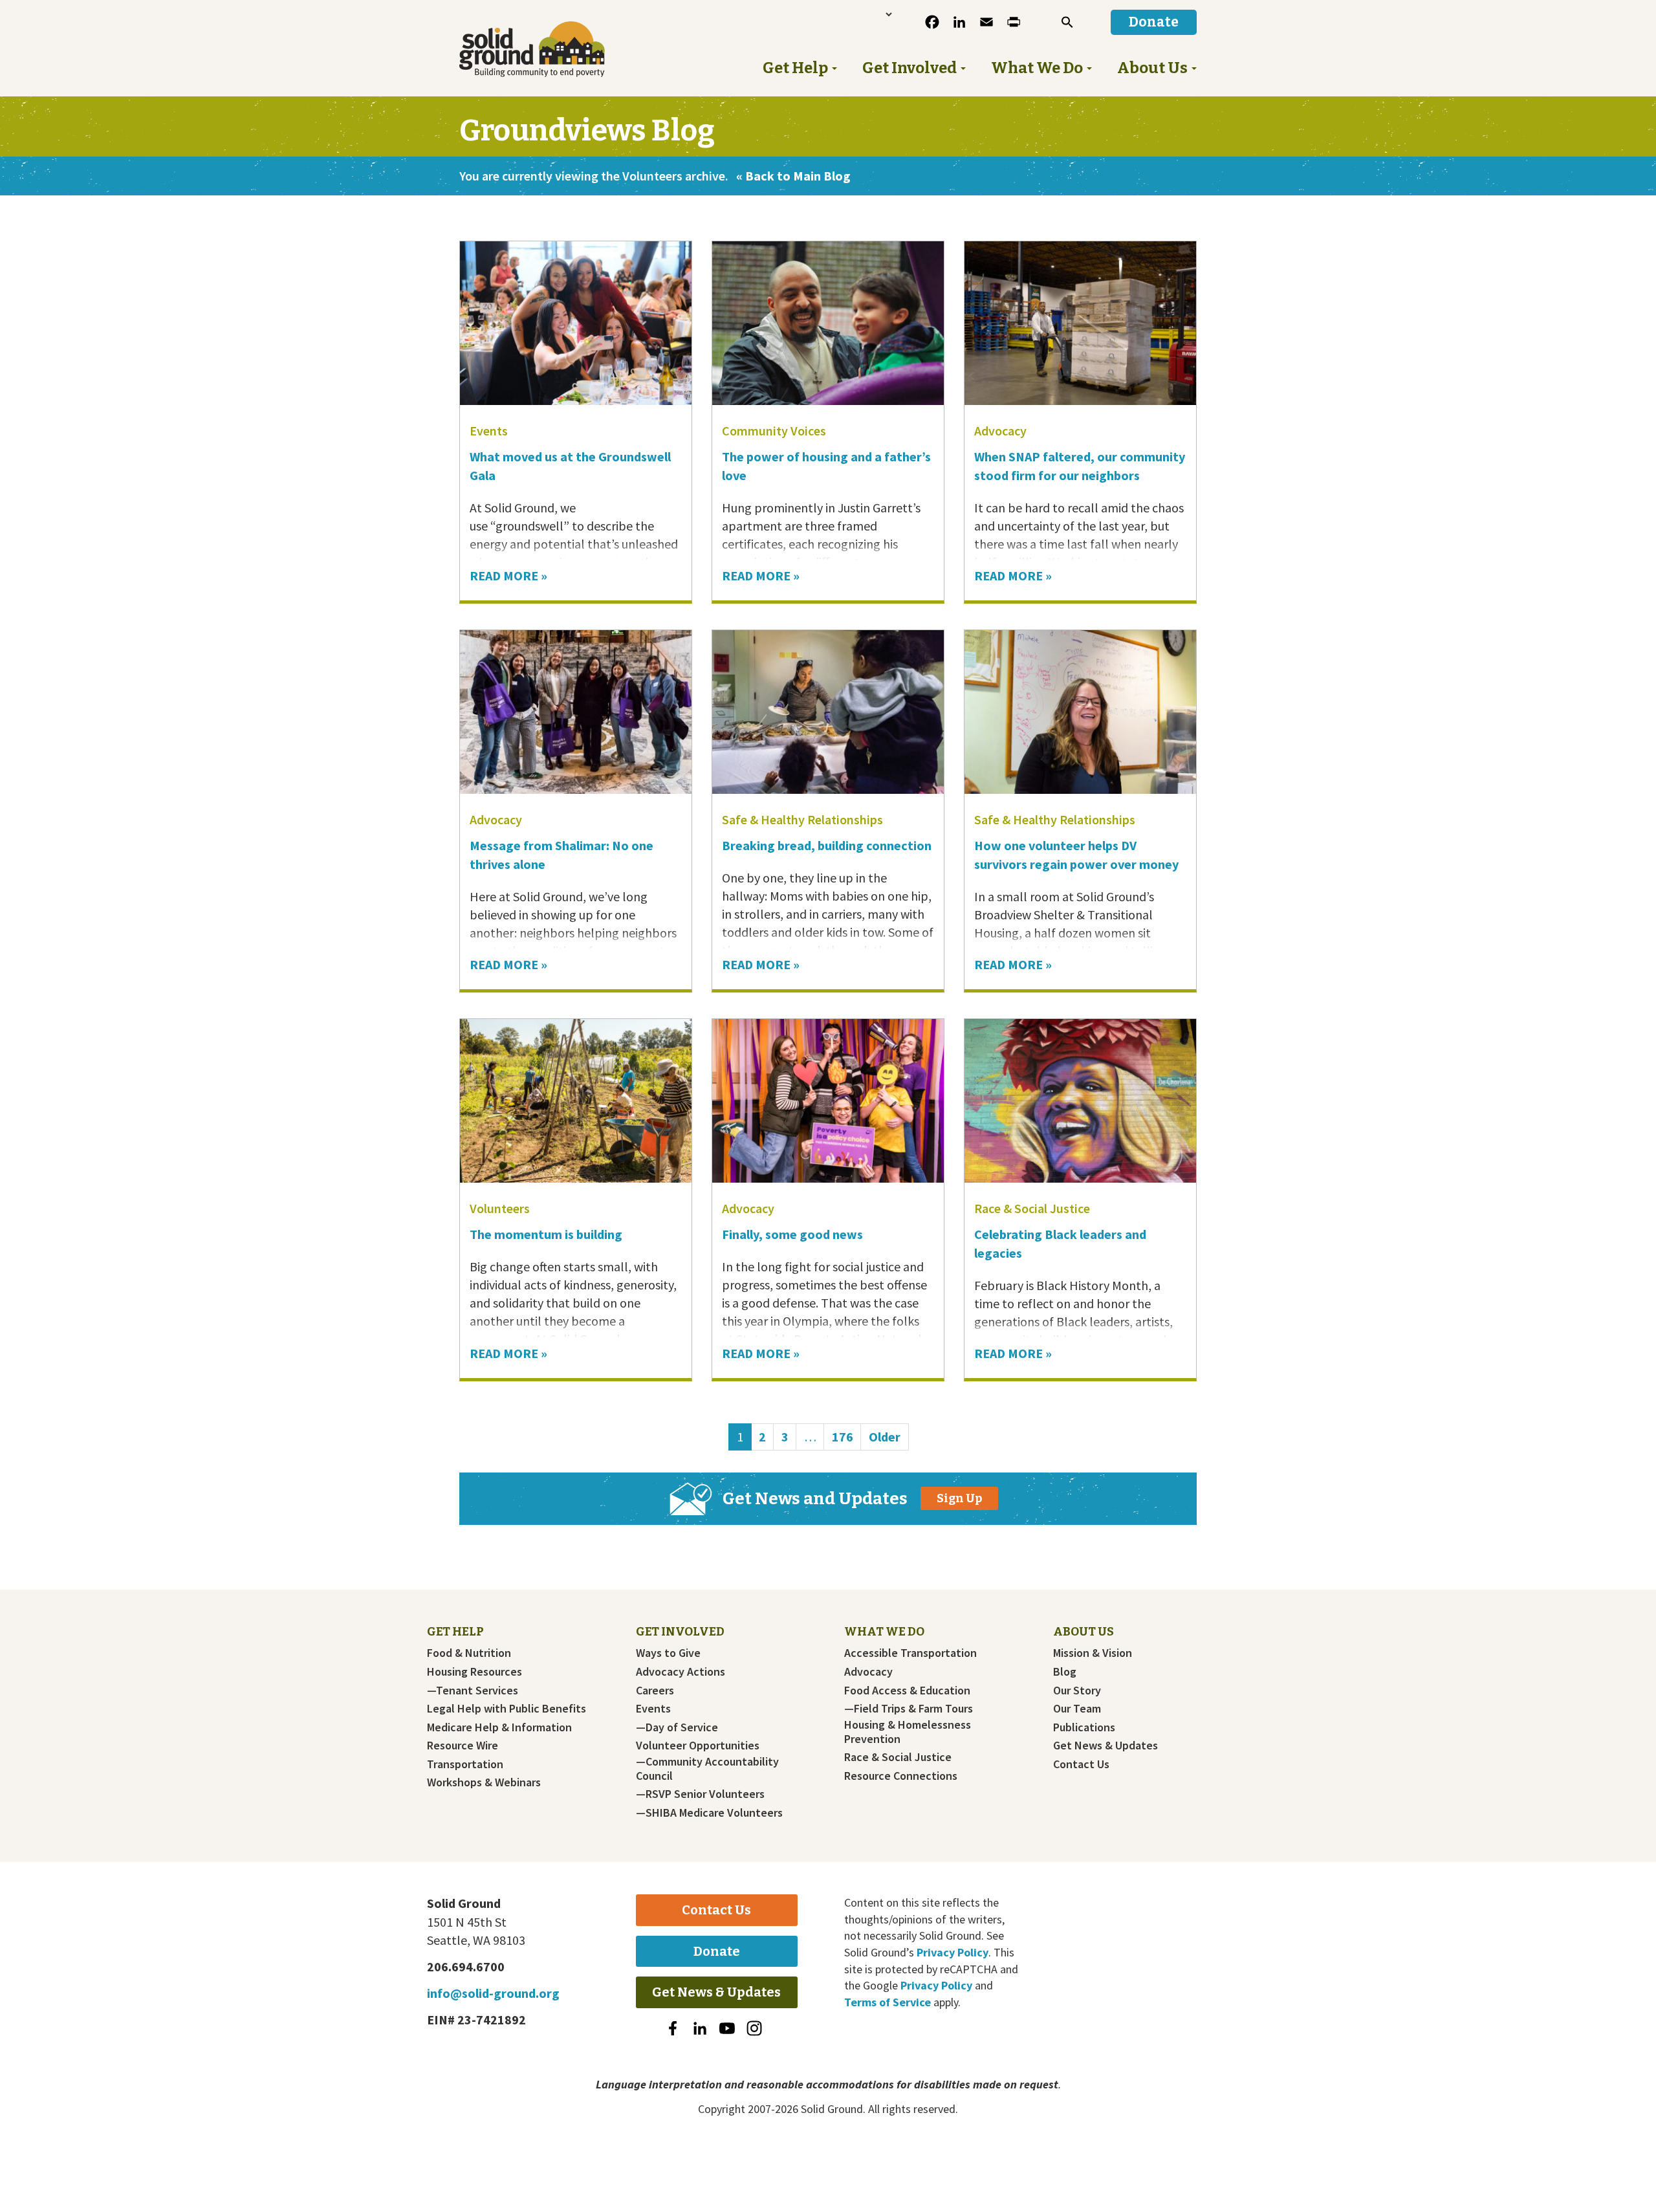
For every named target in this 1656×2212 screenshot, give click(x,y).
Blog (1065, 1672)
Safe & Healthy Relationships (802, 819)
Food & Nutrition (469, 1653)
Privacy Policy (953, 1952)
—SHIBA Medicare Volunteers (709, 1813)
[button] (1067, 22)
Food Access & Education (907, 1691)
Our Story (1077, 1691)
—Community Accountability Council (707, 1769)
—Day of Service (677, 1727)
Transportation (465, 1764)
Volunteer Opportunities (698, 1746)
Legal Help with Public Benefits (507, 1709)
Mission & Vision (1093, 1653)
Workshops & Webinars (484, 1782)
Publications (1084, 1727)
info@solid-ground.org (493, 1993)
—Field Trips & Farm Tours (909, 1709)
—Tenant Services (473, 1691)
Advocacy (1000, 431)
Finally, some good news (794, 1234)
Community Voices (774, 431)
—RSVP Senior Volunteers (700, 1794)
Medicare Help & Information (499, 1727)
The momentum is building (546, 1234)
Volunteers (500, 1208)
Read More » (508, 575)
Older (885, 1437)
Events (489, 431)
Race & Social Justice (1032, 1208)
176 (846, 1436)
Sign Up (959, 1498)
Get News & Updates (1106, 1746)
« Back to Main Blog (793, 176)
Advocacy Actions (681, 1672)
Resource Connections (901, 1776)
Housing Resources (474, 1672)
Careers (655, 1691)
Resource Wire (463, 1746)
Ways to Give (668, 1653)
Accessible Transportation (910, 1653)
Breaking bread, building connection (827, 845)
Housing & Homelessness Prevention (908, 1732)
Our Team (1077, 1709)
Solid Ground (553, 49)
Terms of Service (888, 2002)
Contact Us (1081, 1764)
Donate (717, 1951)
